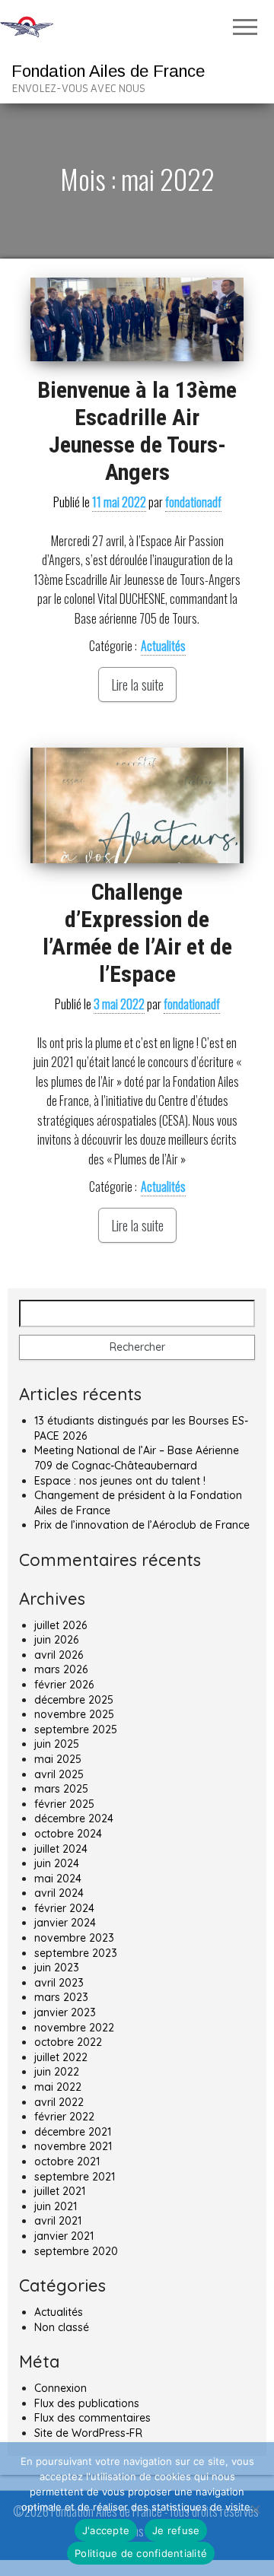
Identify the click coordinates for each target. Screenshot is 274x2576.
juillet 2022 (61, 2057)
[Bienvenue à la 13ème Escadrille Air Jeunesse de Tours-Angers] (137, 319)
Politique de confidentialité (141, 2553)
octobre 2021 (67, 2161)
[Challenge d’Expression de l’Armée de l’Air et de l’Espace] (137, 805)
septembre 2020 (76, 2251)
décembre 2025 (74, 1700)
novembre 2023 (74, 1938)
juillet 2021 (60, 2191)
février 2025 (64, 1804)
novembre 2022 (74, 2028)
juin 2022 (57, 2072)
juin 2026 (56, 1640)
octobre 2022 (68, 2042)
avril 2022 (59, 2102)
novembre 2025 (74, 1714)
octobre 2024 (68, 1834)
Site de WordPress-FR (88, 2433)
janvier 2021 (64, 2236)
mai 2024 (58, 1879)
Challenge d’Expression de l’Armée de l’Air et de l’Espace (137, 933)
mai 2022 (58, 2087)
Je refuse (176, 2530)
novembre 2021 (73, 2146)
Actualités (163, 646)
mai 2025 (58, 1759)
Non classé (62, 2327)
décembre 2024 (74, 1818)
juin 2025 (57, 1744)
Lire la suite (137, 684)
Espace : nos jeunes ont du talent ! (120, 1481)
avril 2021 (58, 2221)
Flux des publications (87, 2403)
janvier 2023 (65, 2012)
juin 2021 (56, 2206)
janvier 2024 (65, 1923)
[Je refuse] (255, 2509)
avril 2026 (59, 1655)
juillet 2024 (61, 1849)
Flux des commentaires (92, 2418)
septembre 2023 (76, 1953)
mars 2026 (61, 1669)
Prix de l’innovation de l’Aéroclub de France (142, 1525)
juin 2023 (57, 1968)
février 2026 (64, 1685)
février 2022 (64, 2117)
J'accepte (106, 2530)
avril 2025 (59, 1774)
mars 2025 (61, 1789)
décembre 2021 (73, 2132)
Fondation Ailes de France (108, 71)
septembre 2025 (76, 1730)
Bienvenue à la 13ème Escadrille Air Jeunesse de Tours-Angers (137, 431)
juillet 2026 (61, 1625)
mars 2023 (61, 1997)
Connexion (61, 2388)
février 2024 (64, 1908)
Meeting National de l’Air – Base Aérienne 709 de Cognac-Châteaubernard (137, 1458)
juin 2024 (57, 1863)
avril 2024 (59, 1893)
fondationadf (193, 502)
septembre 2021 (75, 2177)
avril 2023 (59, 1983)
